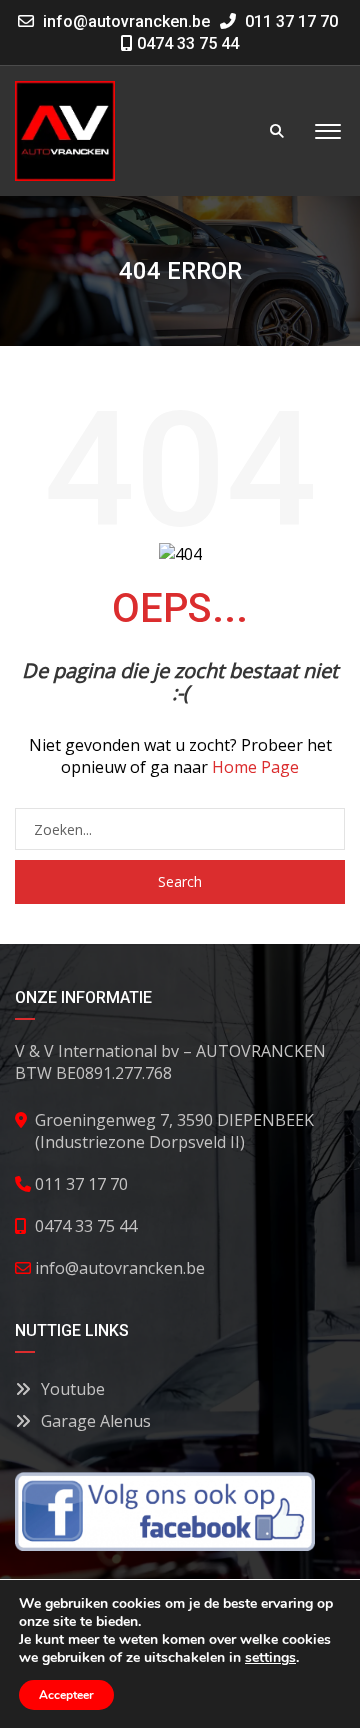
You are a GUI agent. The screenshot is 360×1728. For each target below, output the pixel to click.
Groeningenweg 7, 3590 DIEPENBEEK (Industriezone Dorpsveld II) (174, 1131)
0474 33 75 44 (186, 43)
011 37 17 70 (289, 21)
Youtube (73, 1389)
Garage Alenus (96, 1421)
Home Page (255, 767)
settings (270, 1658)
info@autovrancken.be (126, 21)
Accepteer (66, 1695)
